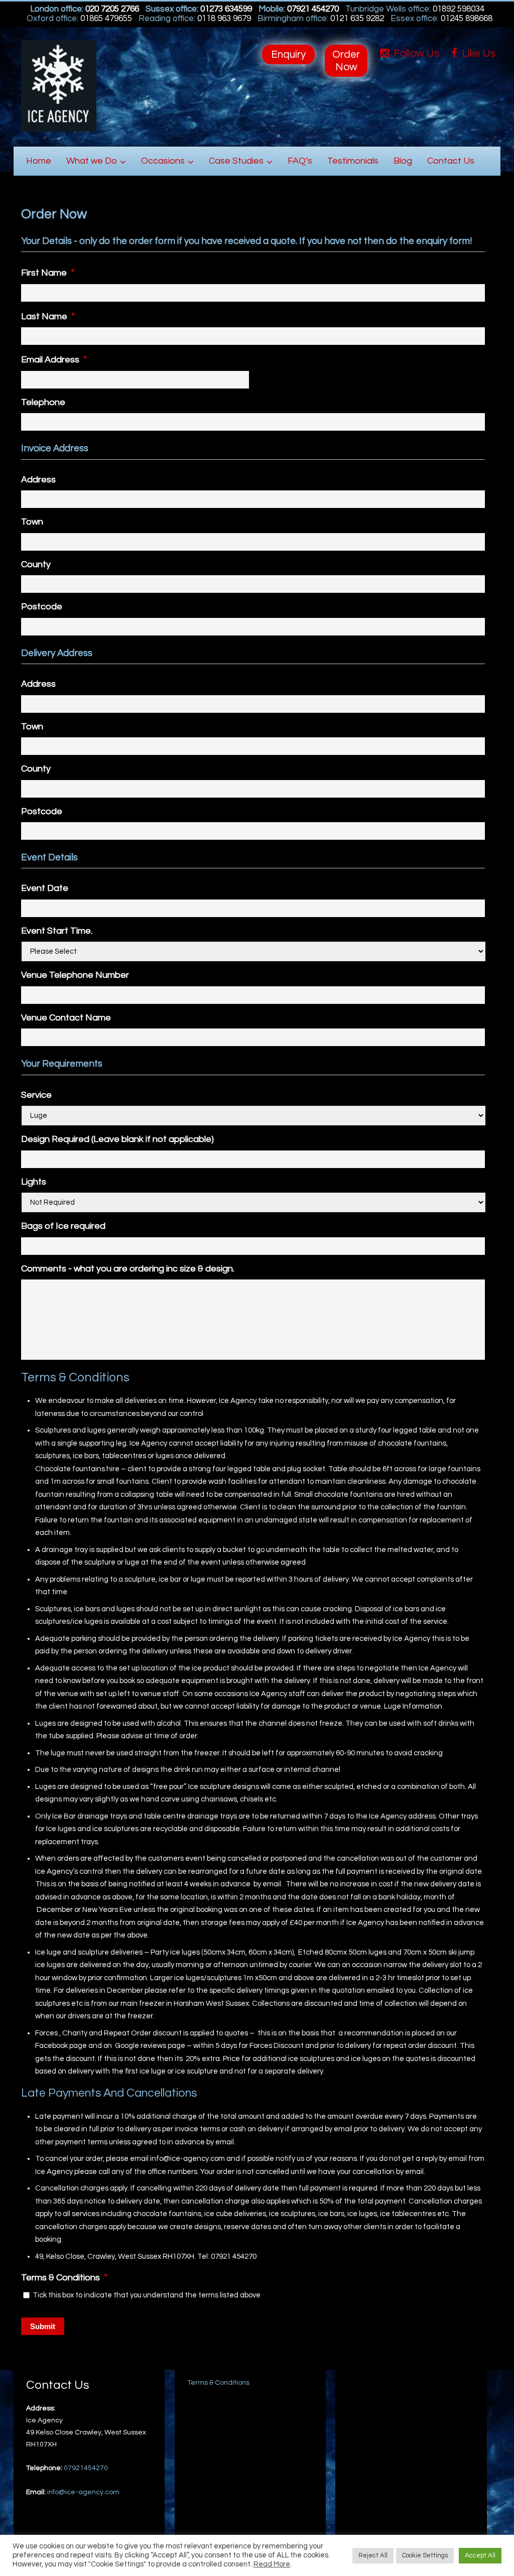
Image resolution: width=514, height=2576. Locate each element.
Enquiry (288, 54)
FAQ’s (300, 161)
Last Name (48, 316)
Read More (272, 2564)
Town (32, 522)
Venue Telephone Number (75, 975)
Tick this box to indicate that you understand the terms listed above (147, 2295)
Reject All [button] (373, 2555)
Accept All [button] (480, 2555)
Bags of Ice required (63, 1226)
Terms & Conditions (64, 2277)
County (36, 564)
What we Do (92, 161)
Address (38, 480)
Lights (34, 1182)
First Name (48, 273)
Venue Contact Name (66, 1018)
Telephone (43, 402)
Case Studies (236, 161)
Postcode (42, 607)
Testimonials (353, 161)
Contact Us (451, 161)
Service (36, 1095)
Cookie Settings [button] (425, 2555)
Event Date (45, 888)
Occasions (163, 161)
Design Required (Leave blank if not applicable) (117, 1139)
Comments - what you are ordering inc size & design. (128, 1269)
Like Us (478, 53)
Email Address (54, 359)
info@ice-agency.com (83, 2492)
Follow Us (415, 53)
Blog (403, 161)
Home (39, 161)
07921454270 (86, 2468)
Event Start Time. (57, 931)
